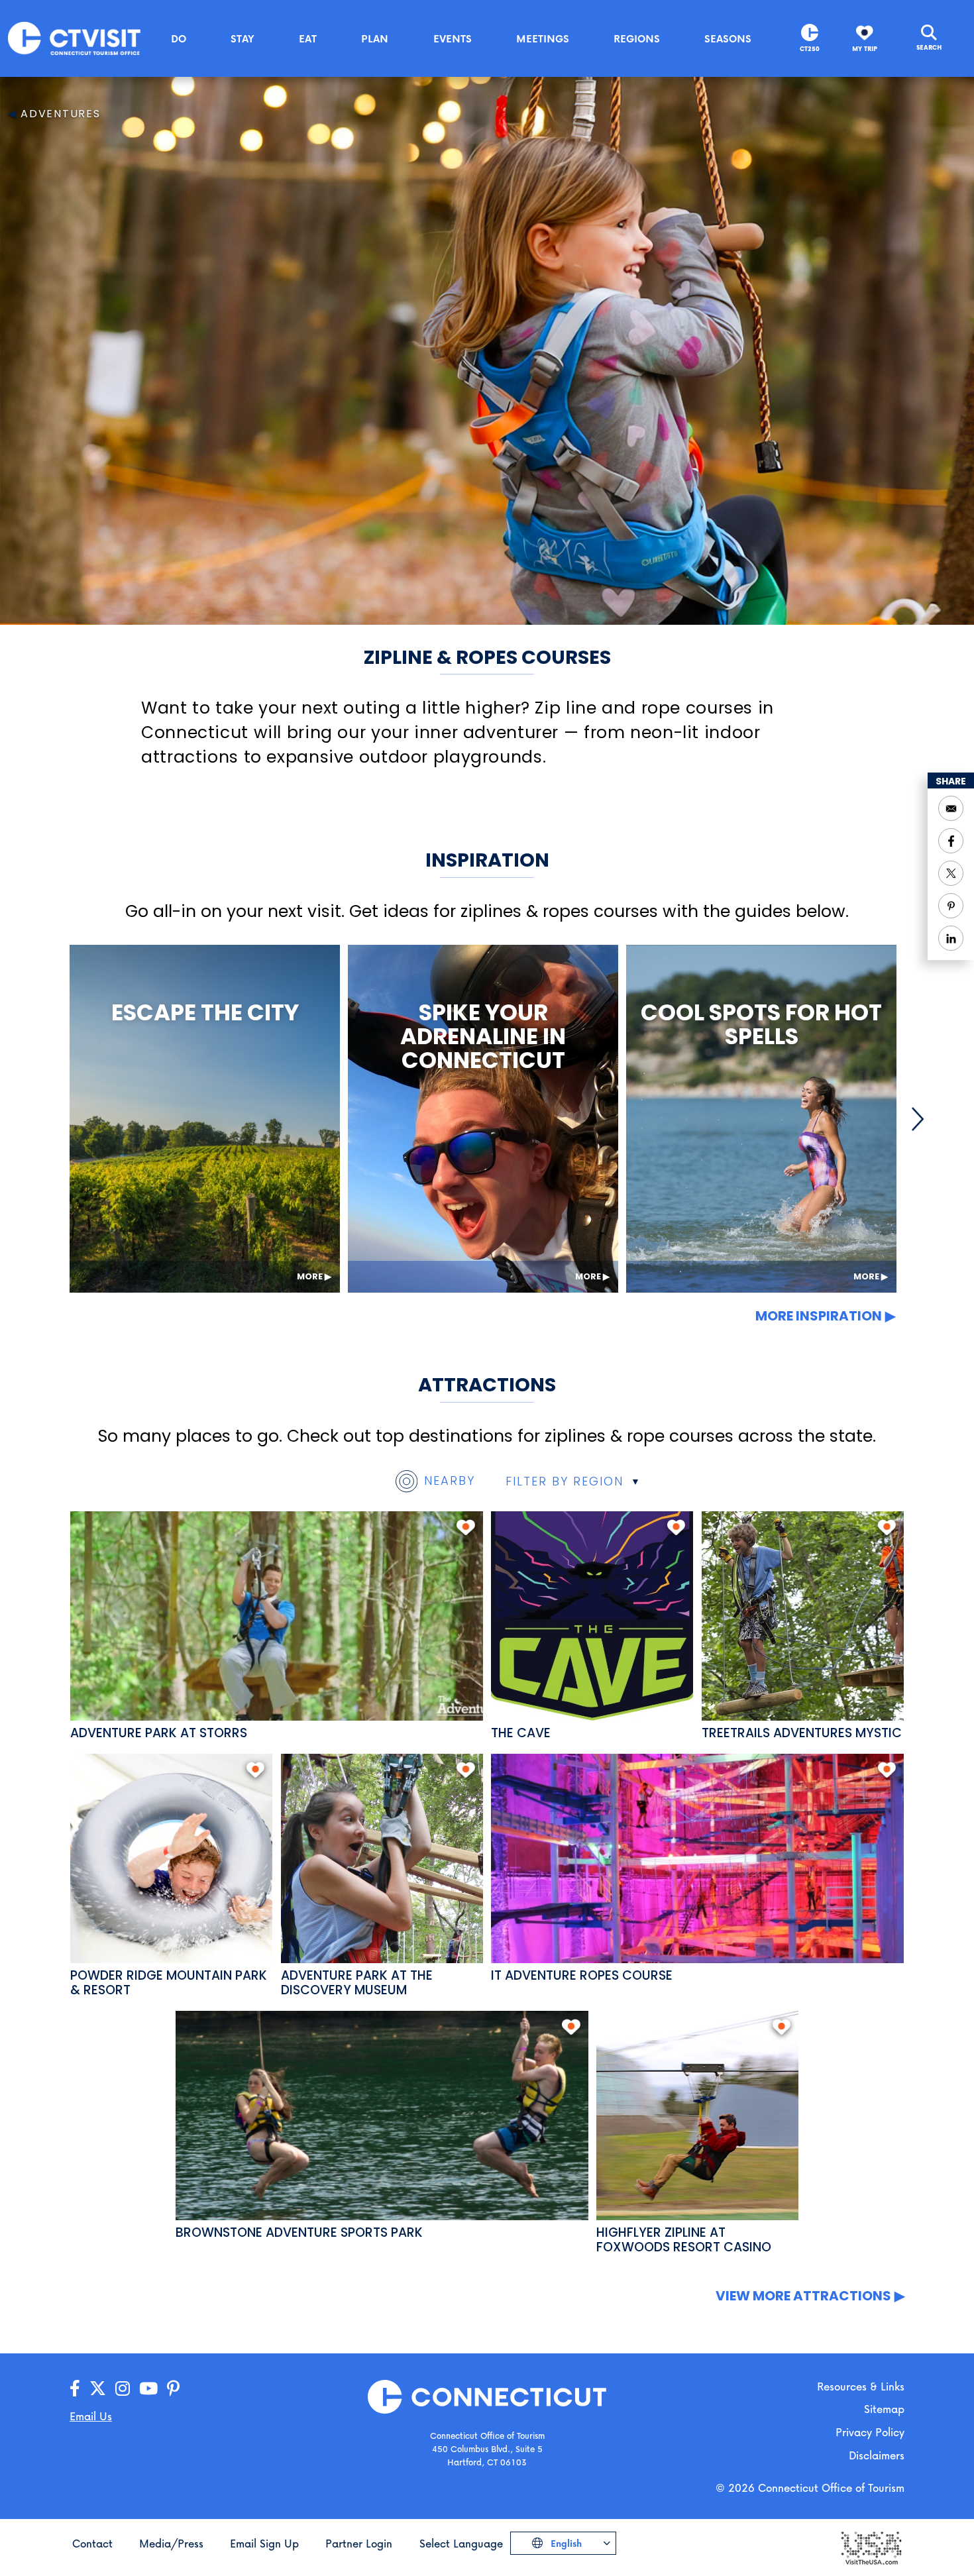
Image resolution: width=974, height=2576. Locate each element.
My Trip (865, 49)
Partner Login (359, 2543)
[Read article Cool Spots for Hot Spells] (761, 1119)
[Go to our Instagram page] (123, 2389)
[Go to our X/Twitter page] (98, 2389)
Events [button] (453, 38)
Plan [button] (375, 38)
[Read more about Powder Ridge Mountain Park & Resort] (171, 1858)
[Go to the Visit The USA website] (871, 2547)
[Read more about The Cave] (592, 1616)
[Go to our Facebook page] (75, 2389)
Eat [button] (308, 38)
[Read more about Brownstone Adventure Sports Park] (382, 2116)
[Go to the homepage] (74, 37)
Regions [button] (637, 38)
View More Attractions (803, 2296)
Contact (92, 2543)
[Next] (918, 1119)
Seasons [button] (728, 38)
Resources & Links (861, 2386)
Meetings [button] (543, 38)
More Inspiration (819, 1316)
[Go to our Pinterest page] (173, 2389)
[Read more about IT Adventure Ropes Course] (697, 1858)
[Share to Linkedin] (951, 938)
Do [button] (179, 38)
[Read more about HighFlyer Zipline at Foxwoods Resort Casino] (697, 2116)
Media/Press (171, 2543)
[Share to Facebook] (951, 841)
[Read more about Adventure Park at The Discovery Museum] (382, 1858)
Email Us (91, 2416)
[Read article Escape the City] (205, 1119)
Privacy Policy (870, 2432)
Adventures (61, 114)
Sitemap (884, 2409)
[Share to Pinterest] (951, 906)
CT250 (810, 49)
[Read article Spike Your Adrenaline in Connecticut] (483, 1119)
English (565, 2543)
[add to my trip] (465, 1527)
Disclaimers (877, 2455)
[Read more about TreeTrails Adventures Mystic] (803, 1616)
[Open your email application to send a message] (951, 808)
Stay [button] (243, 38)
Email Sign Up (264, 2543)
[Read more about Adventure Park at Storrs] (277, 1616)
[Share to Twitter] (951, 873)
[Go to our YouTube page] (148, 2389)
